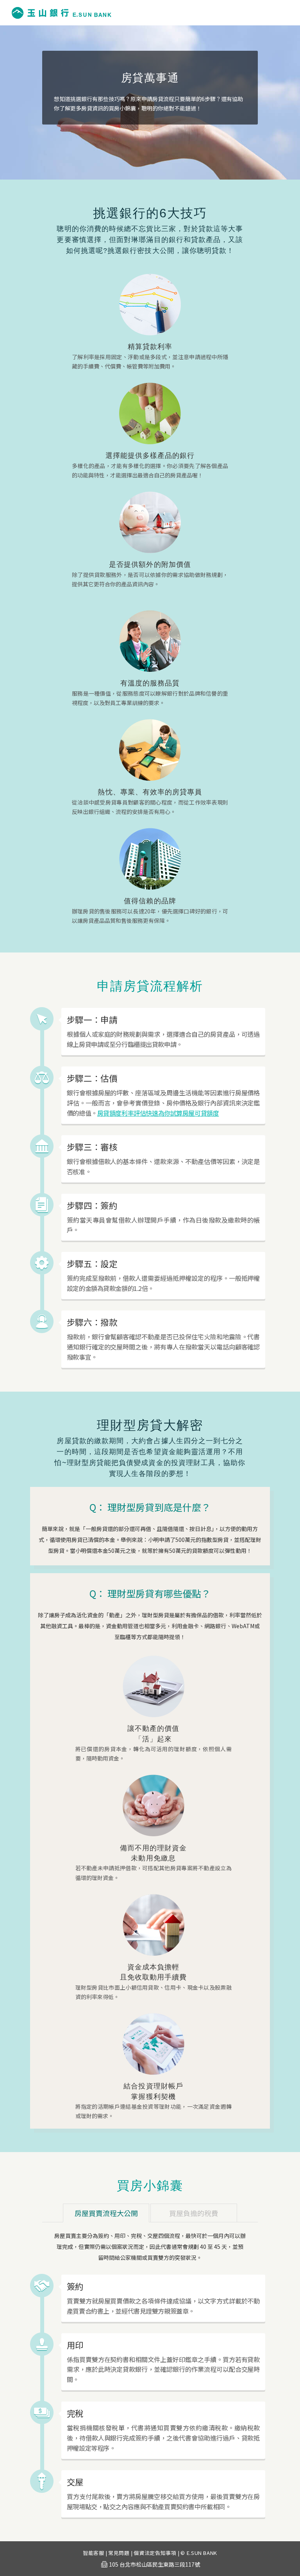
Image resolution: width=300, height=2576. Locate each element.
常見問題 (119, 2553)
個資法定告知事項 (155, 2553)
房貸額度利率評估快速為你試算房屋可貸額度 (158, 1113)
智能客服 (94, 2553)
